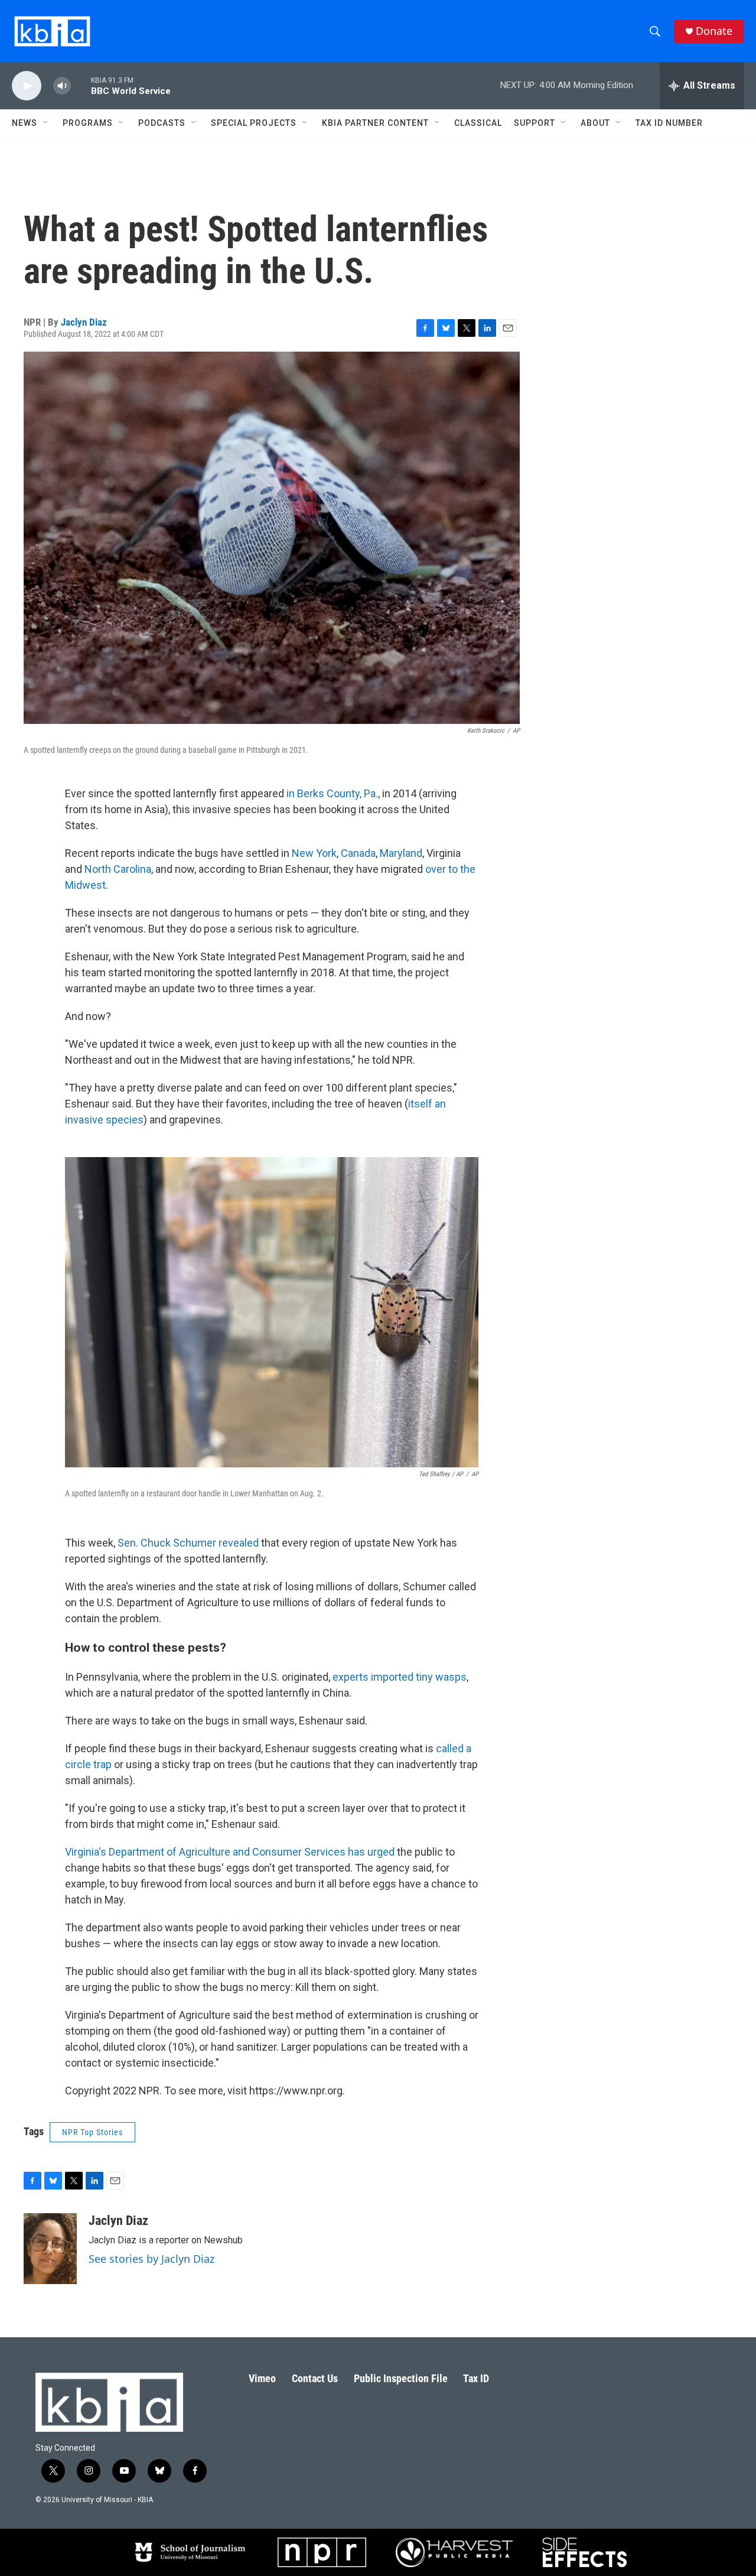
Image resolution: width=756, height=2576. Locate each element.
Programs (88, 123)
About (595, 123)
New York (314, 853)
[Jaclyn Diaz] (50, 2249)
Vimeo (262, 2378)
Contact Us (315, 2378)
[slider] (81, 85)
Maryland (401, 853)
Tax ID (476, 2378)
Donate (714, 31)
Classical (478, 123)
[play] (27, 86)
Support (535, 123)
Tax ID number (669, 123)
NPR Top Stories (92, 2132)
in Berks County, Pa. (332, 793)
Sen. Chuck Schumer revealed (188, 1543)
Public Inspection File (401, 2378)
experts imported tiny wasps (400, 1677)
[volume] (62, 86)
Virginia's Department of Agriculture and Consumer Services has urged (230, 1852)
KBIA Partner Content (375, 123)
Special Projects (254, 123)
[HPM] (454, 2552)
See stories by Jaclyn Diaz (151, 2259)
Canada (358, 853)
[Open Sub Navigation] (46, 123)
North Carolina (118, 869)
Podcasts (162, 123)
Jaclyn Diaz (84, 322)
